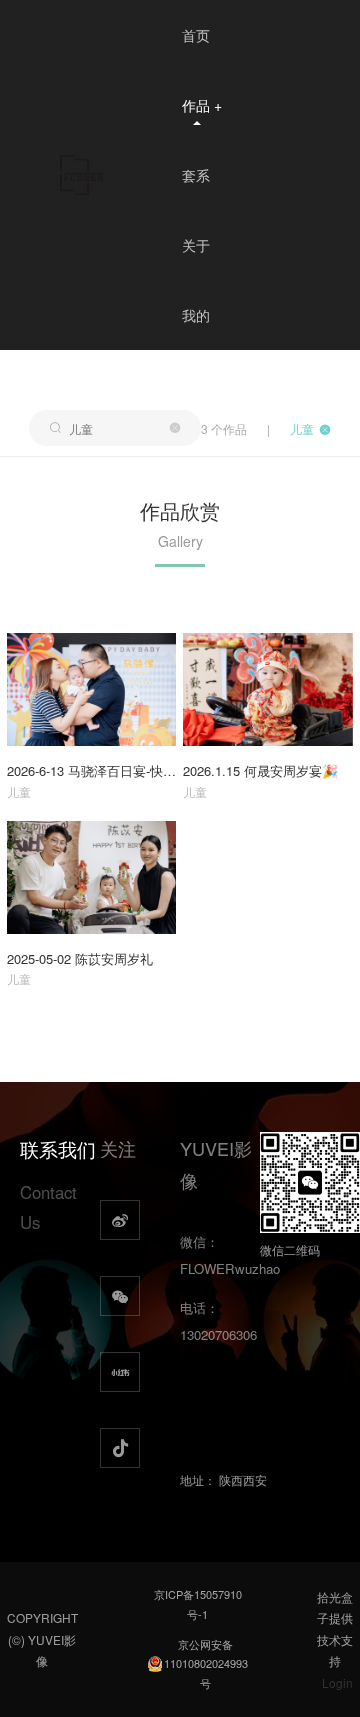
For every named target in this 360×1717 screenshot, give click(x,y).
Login (337, 1682)
